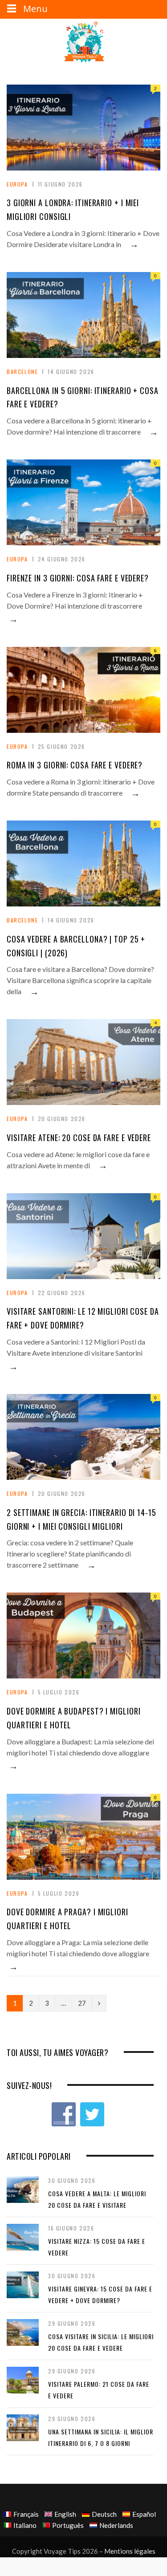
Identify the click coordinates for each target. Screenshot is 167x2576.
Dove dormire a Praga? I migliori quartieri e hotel (67, 1919)
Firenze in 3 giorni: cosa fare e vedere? (78, 578)
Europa (17, 184)
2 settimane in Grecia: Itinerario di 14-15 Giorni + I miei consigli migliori (81, 1519)
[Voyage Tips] (84, 43)
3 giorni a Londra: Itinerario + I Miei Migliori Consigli (73, 209)
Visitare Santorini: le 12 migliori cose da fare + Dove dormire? (83, 1318)
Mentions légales (130, 2551)
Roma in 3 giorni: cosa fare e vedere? (75, 765)
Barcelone (22, 372)
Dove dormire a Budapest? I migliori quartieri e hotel (74, 1718)
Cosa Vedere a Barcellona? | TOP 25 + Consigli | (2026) (76, 946)
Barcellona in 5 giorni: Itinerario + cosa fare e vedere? (83, 397)
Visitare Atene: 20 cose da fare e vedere (79, 1138)
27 (82, 2003)
